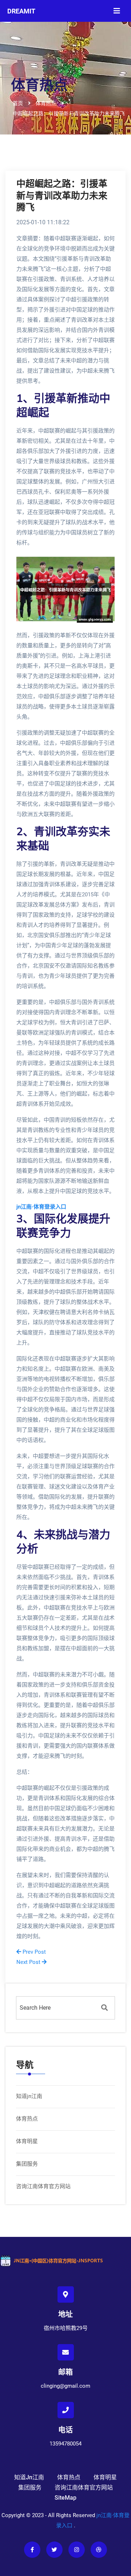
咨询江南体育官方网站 (43, 2186)
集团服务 (27, 2164)
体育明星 (27, 2141)
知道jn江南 (29, 2096)
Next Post (29, 1962)
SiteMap (65, 2498)
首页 (18, 103)
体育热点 (27, 2119)
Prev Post (33, 1952)
